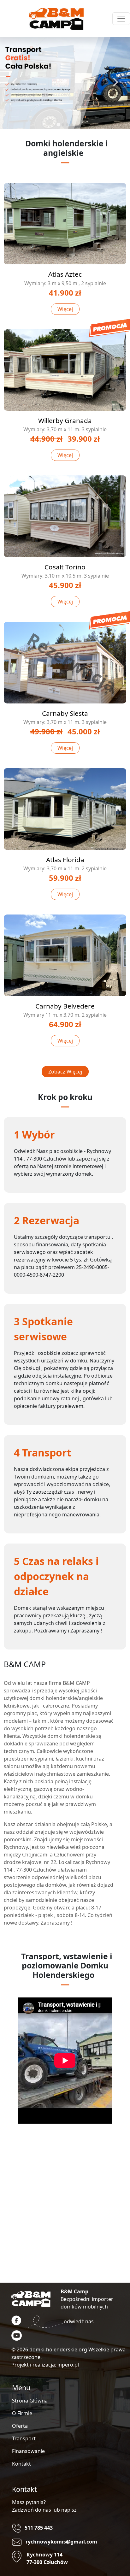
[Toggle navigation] (121, 19)
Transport (24, 2438)
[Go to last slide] (15, 82)
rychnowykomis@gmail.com (61, 2542)
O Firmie (22, 2413)
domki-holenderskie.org (58, 2350)
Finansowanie (28, 2451)
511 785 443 (39, 2528)
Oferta (20, 2426)
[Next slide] (115, 82)
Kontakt (21, 2464)
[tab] (58, 124)
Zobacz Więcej (65, 1072)
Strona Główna (30, 2401)
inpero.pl (68, 2365)
